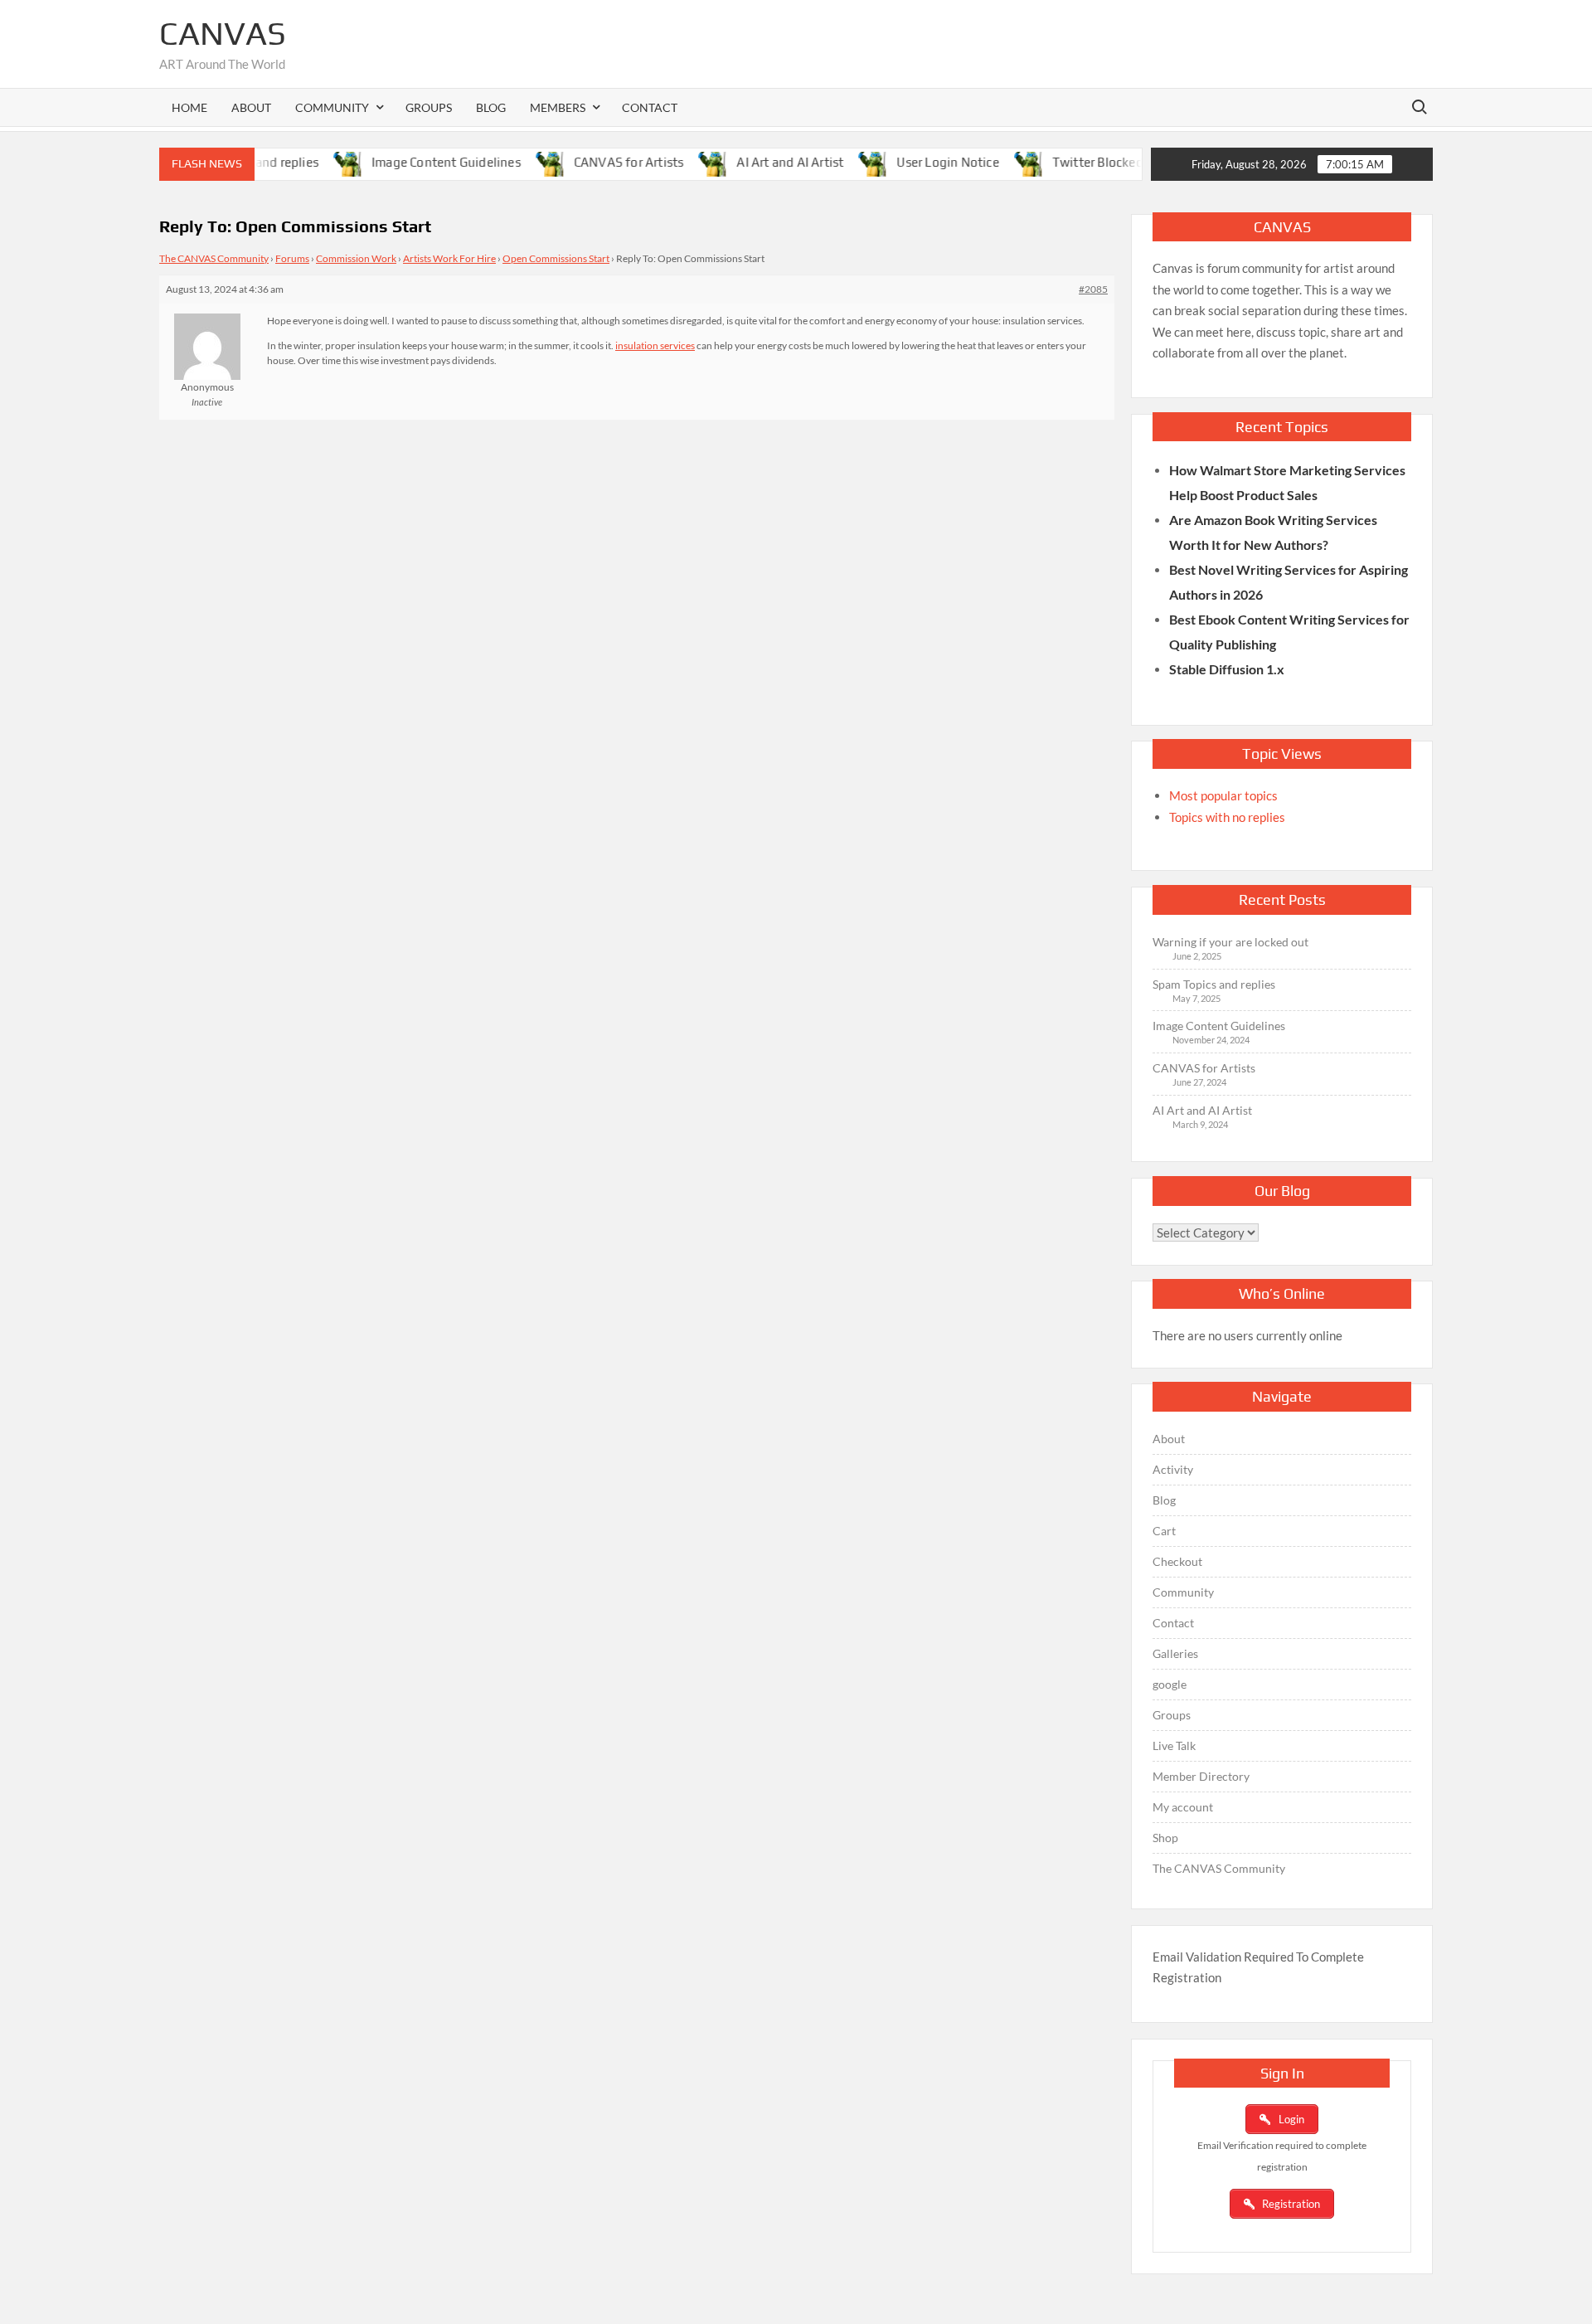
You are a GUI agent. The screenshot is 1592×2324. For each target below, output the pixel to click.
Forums (292, 258)
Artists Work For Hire (449, 258)
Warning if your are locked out (1230, 942)
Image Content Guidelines (412, 162)
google (1170, 1684)
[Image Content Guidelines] (317, 162)
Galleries (1175, 1653)
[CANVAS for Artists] (519, 162)
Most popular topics (1223, 795)
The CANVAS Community (214, 258)
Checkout (1177, 1561)
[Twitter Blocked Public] (998, 162)
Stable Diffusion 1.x (1227, 669)
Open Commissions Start (556, 258)
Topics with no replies (1227, 817)
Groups (429, 107)
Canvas (223, 33)
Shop (1165, 1838)
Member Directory (1201, 1776)
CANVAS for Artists (595, 162)
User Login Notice (914, 162)
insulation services (655, 345)
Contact (650, 107)
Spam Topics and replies (1214, 984)
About (251, 107)
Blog (491, 107)
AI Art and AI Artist (757, 162)
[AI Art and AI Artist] (683, 162)
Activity (1173, 1469)
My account (1183, 1807)
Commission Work (356, 258)
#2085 (1093, 289)
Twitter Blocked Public (1083, 162)
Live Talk (1174, 1745)
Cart (1164, 1531)
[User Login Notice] (843, 162)
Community (1183, 1592)
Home (189, 107)
